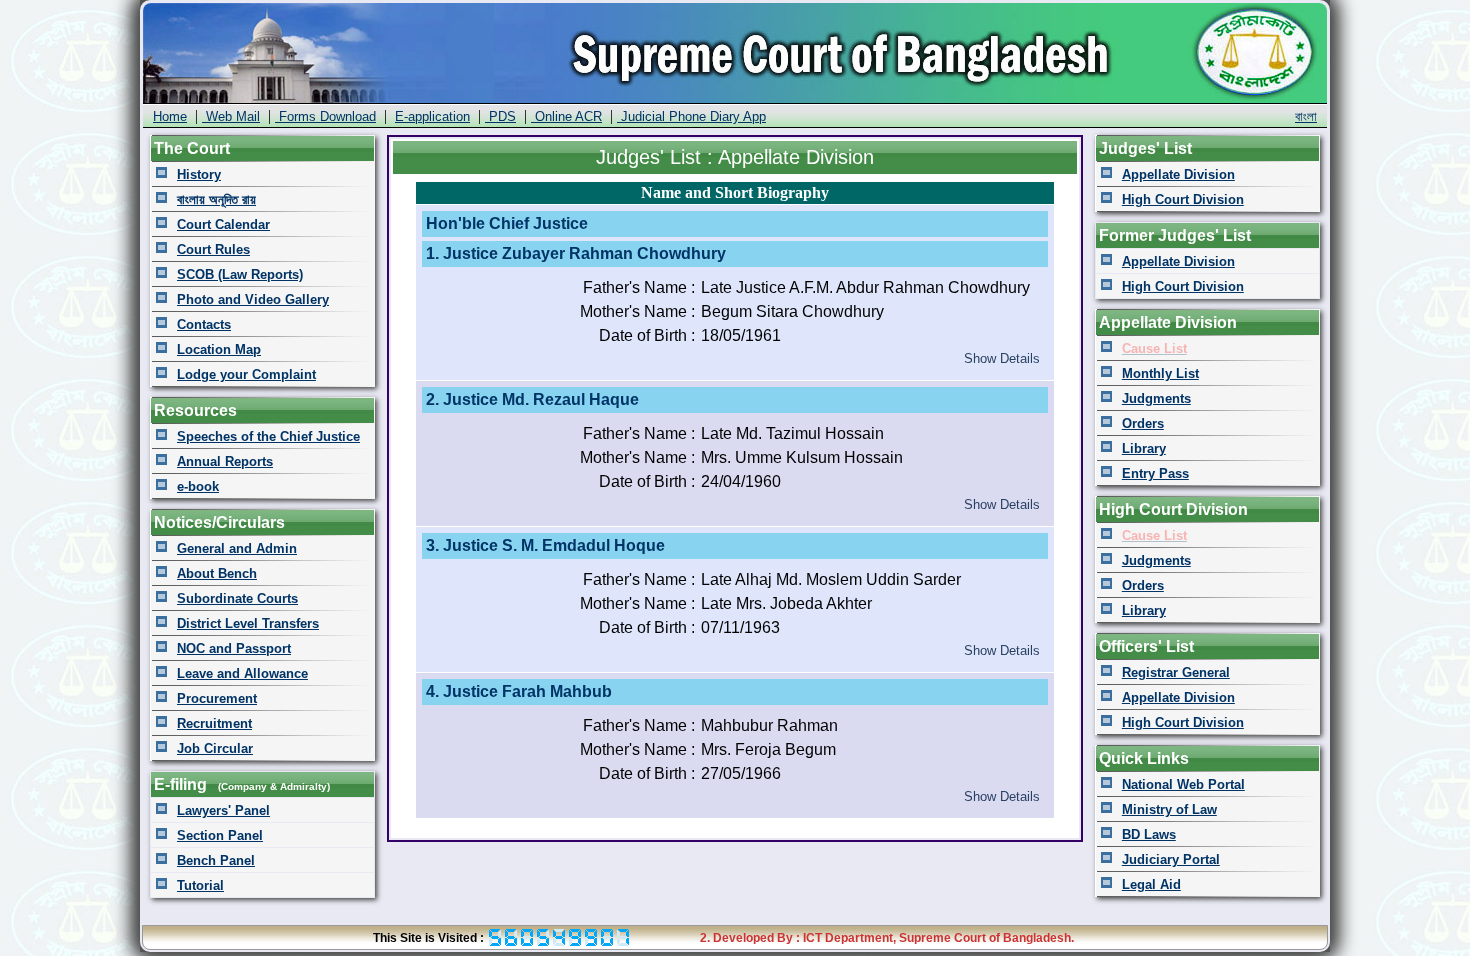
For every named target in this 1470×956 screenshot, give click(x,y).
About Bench (217, 573)
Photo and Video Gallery (253, 299)
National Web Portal (1183, 784)
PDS (500, 116)
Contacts (204, 324)
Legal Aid (1151, 884)
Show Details (1002, 358)
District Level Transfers (248, 623)
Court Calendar (223, 224)
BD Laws (1149, 834)
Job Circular (215, 748)
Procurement (217, 698)
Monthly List (1160, 373)
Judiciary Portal (1171, 859)
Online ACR (566, 116)
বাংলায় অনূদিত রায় (216, 199)
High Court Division (1183, 199)
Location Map (219, 349)
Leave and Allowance (242, 673)
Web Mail (231, 116)
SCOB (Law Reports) (240, 274)
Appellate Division (1178, 174)
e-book (198, 486)
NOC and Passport (234, 648)
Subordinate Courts (237, 598)
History (199, 174)
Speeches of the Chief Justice (268, 436)
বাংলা (1306, 116)
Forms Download (325, 116)
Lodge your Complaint (246, 374)
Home (170, 116)
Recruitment (214, 723)
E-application (432, 116)
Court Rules (213, 249)
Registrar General (1176, 672)
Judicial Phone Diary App (691, 116)
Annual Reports (225, 461)
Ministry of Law (1169, 809)
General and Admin (237, 548)
